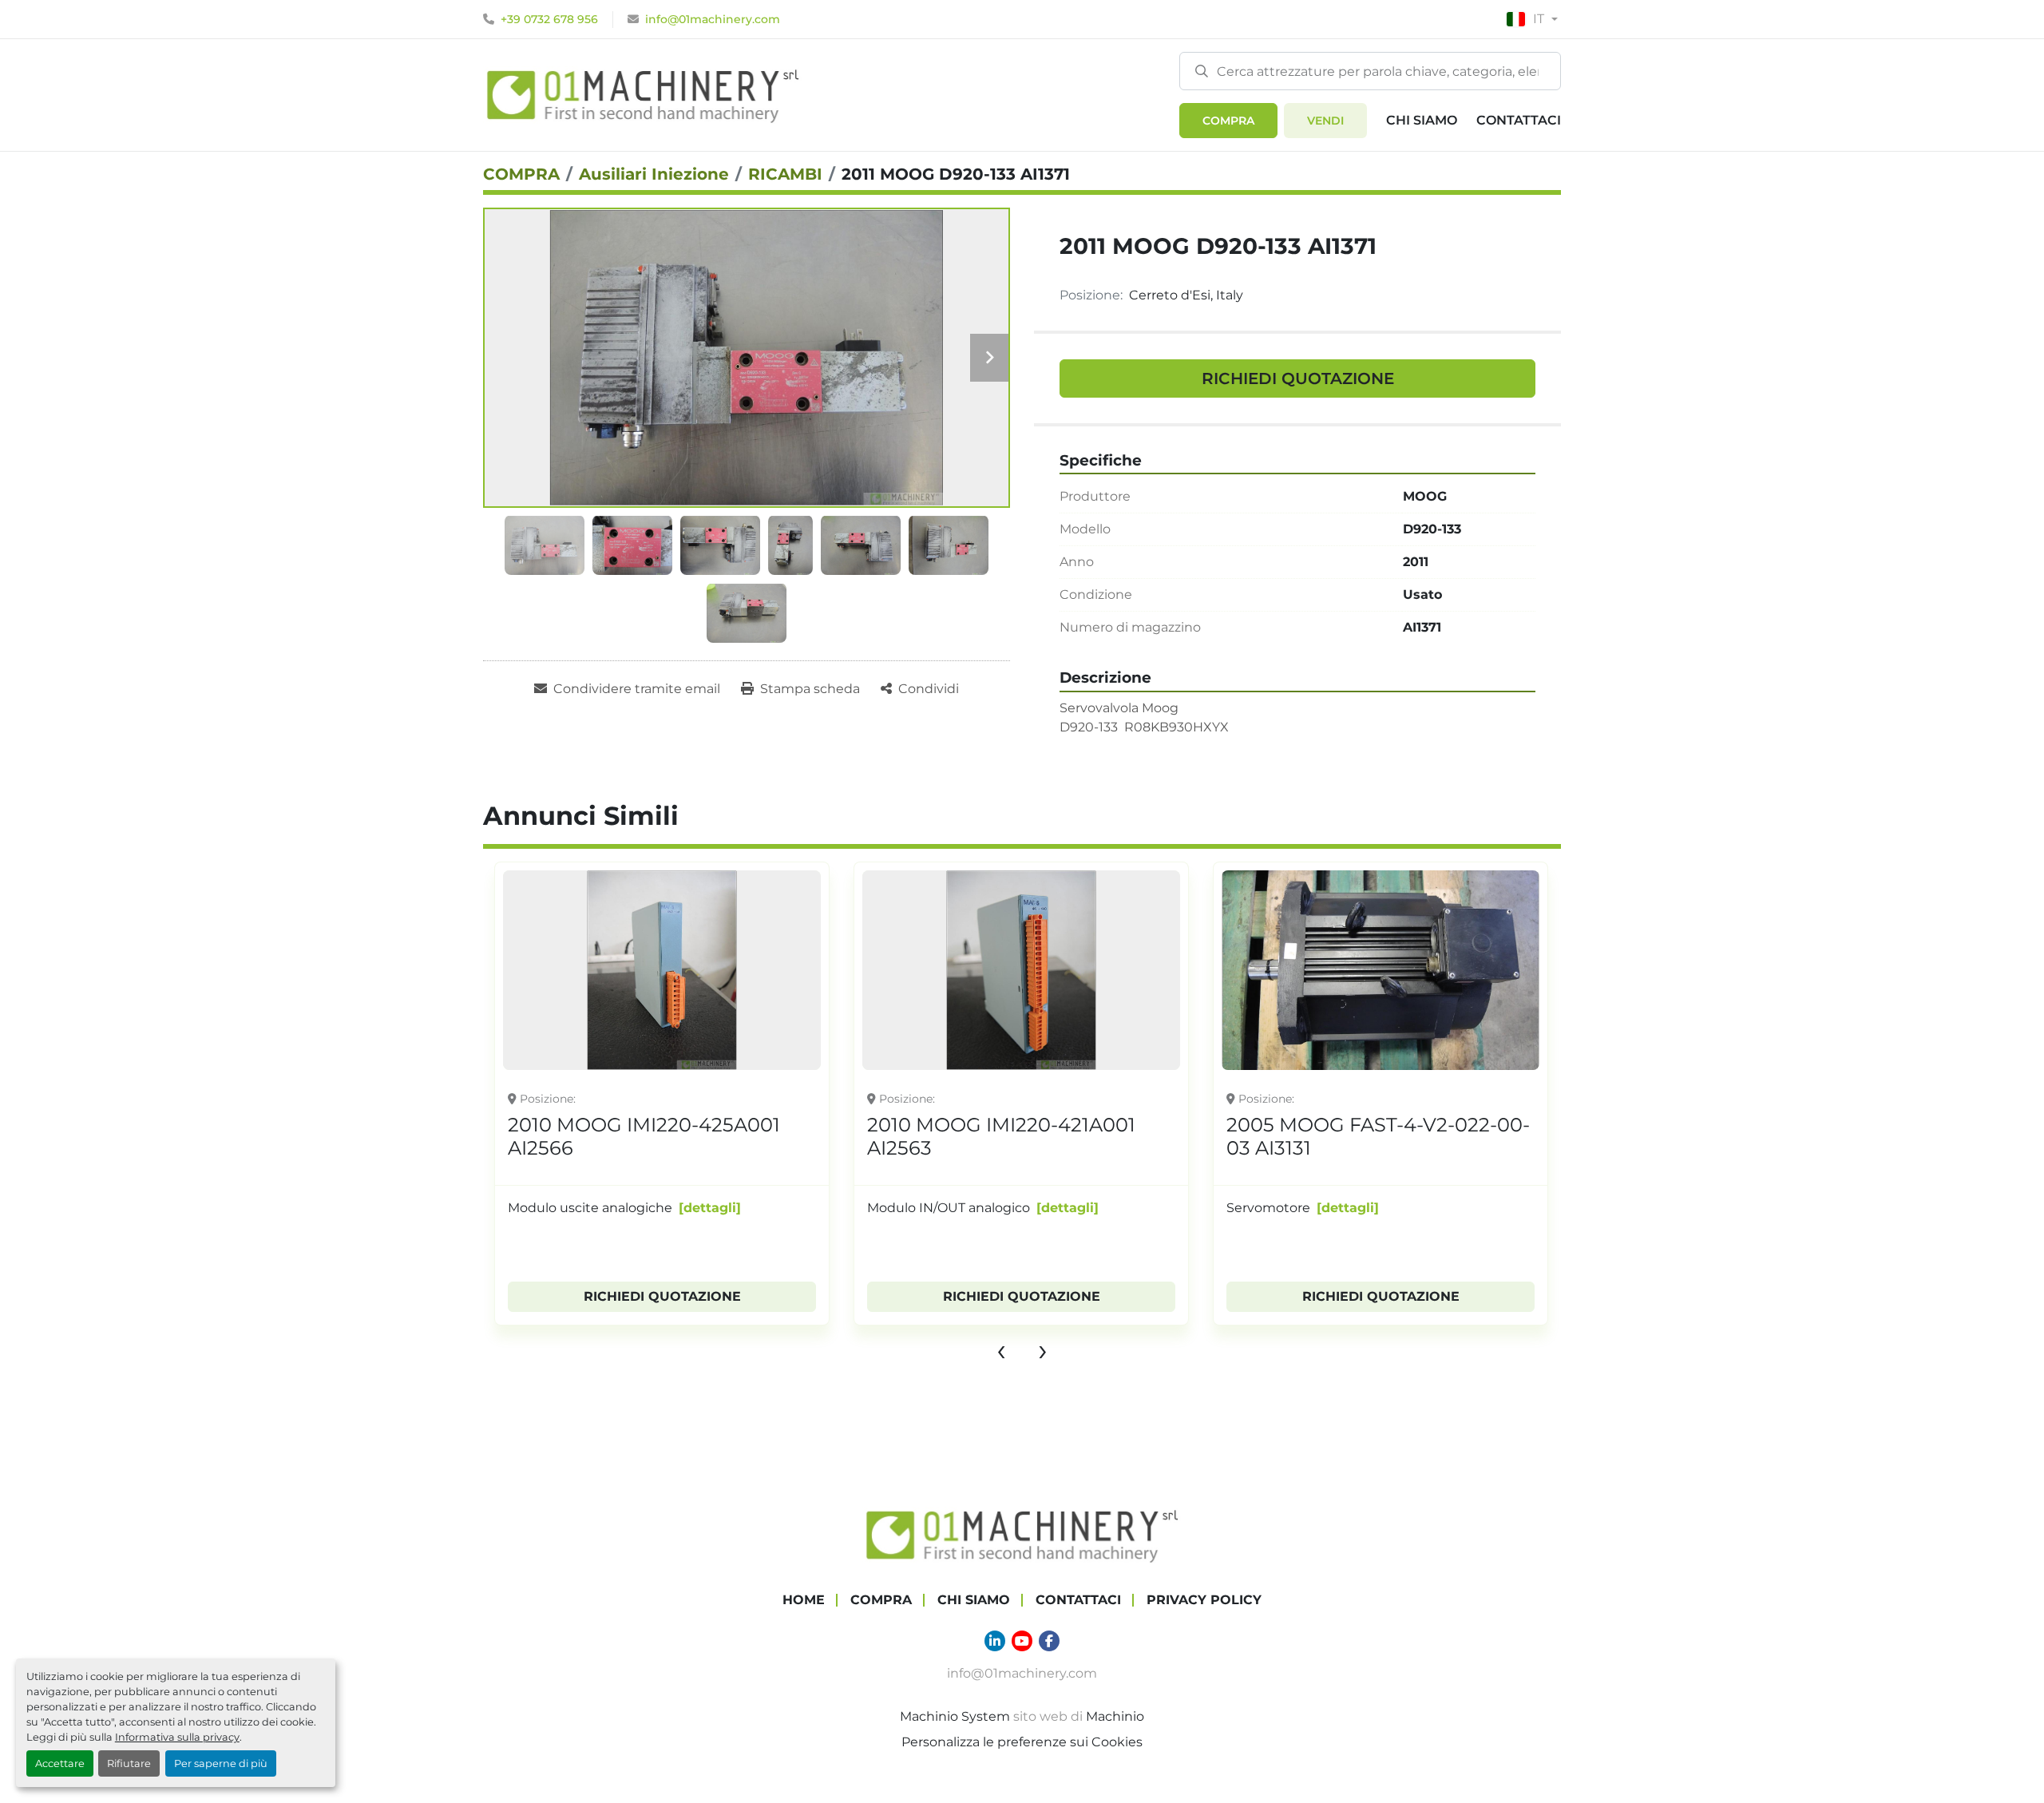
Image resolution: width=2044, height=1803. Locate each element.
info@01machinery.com (713, 19)
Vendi (1325, 121)
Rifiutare (129, 1763)
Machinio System (955, 1716)
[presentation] (1001, 1349)
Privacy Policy (1204, 1600)
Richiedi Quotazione (1298, 378)
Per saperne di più (221, 1763)
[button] (1228, 121)
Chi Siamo (1422, 120)
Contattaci (1519, 120)
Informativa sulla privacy (177, 1737)
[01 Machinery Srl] (1022, 1534)
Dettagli (710, 1208)
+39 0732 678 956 (549, 19)
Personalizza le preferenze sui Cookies (1022, 1742)
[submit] (1202, 70)
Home (804, 1600)
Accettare (60, 1763)
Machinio (1115, 1716)
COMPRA (1228, 121)
